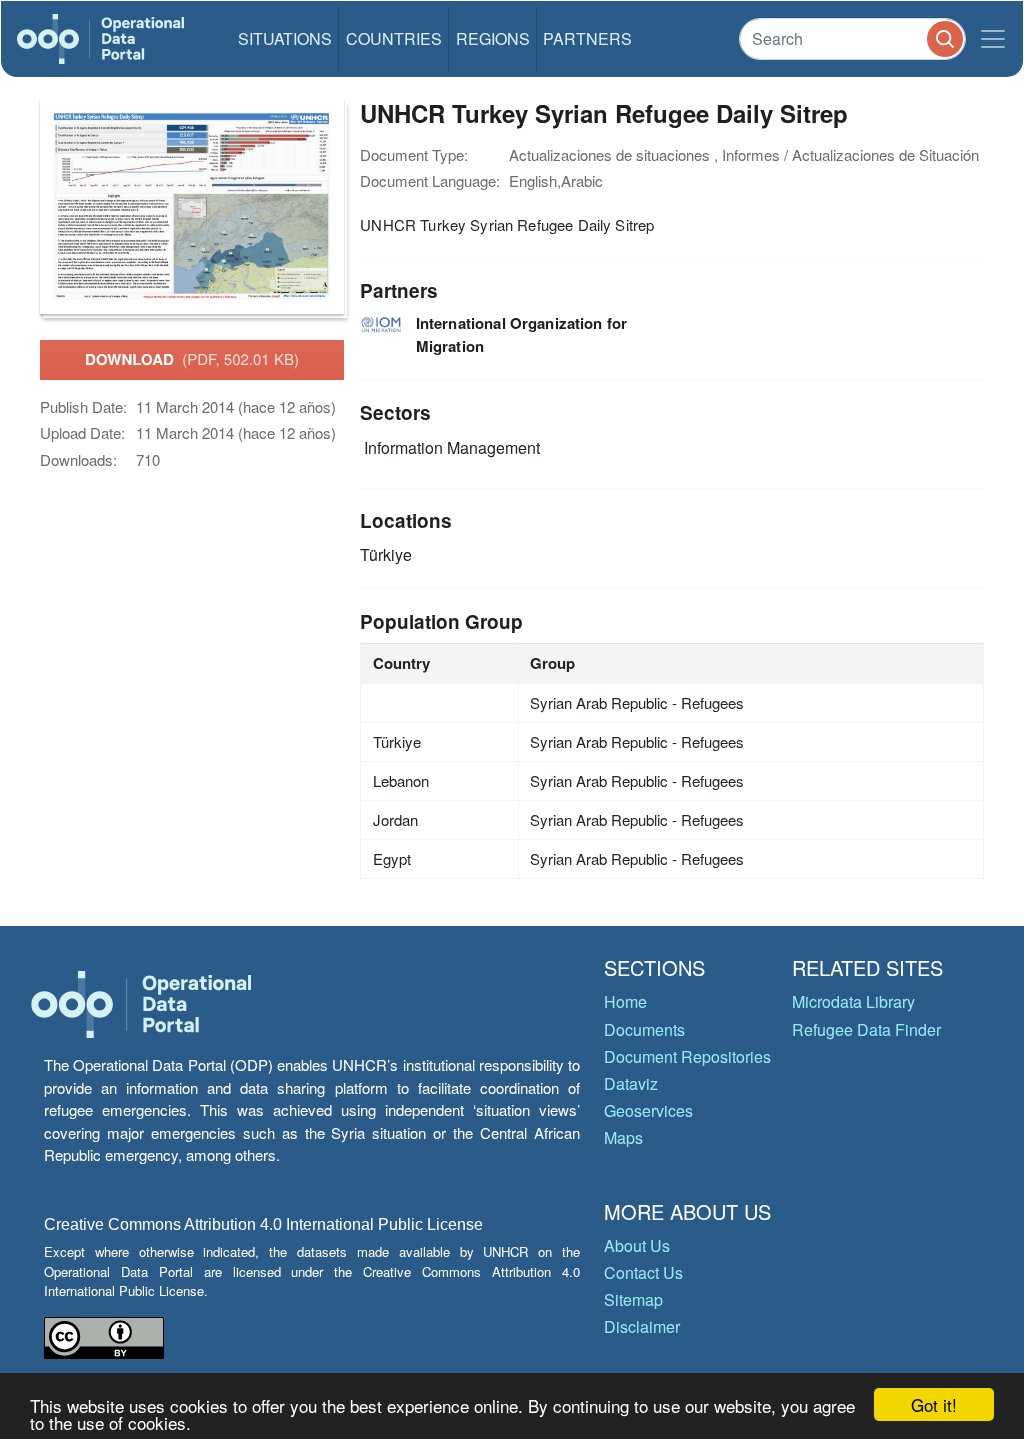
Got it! (934, 1404)
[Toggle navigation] (993, 39)
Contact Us (643, 1272)
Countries (394, 38)
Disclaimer (642, 1326)
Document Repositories (687, 1056)
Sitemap (633, 1299)
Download (192, 359)
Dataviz (631, 1083)
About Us (637, 1245)
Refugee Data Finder (866, 1029)
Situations (285, 38)
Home (625, 1001)
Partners (587, 38)
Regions (493, 38)
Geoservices (648, 1110)
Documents (644, 1029)
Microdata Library (853, 1001)
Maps (623, 1137)
